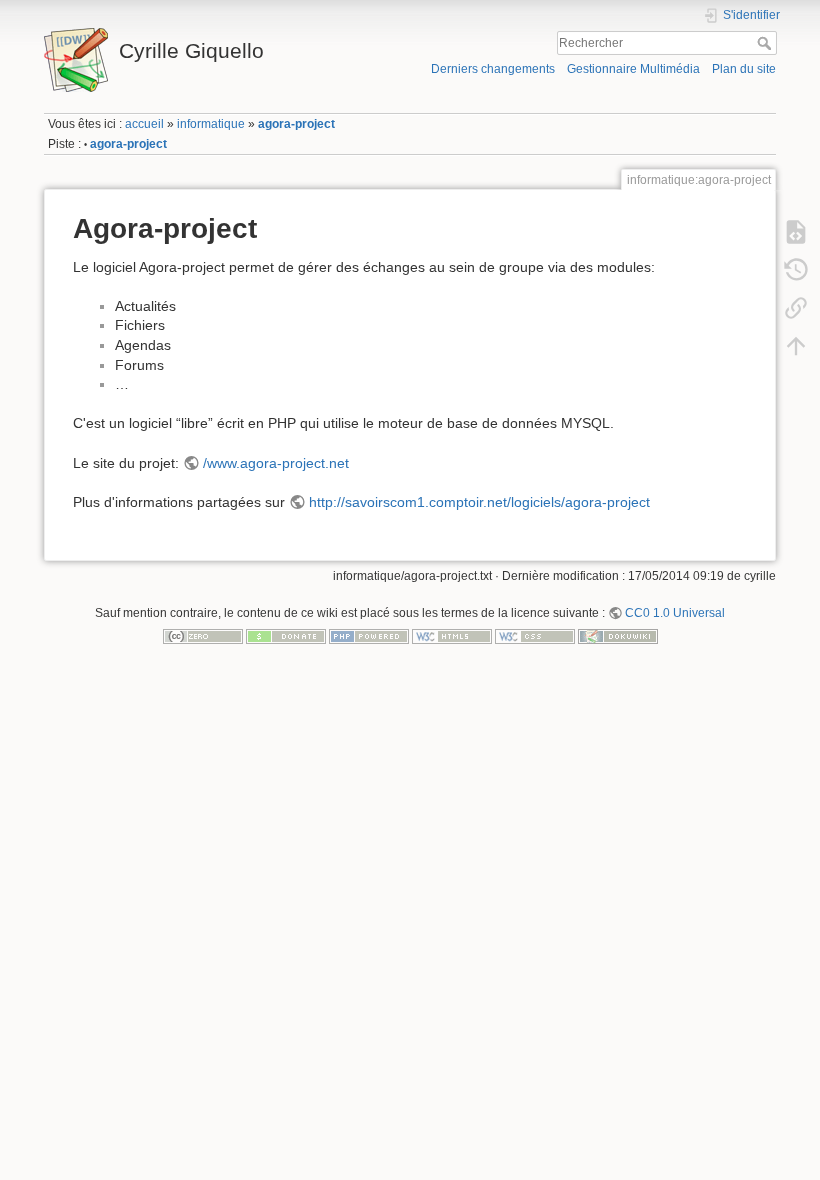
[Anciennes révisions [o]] (796, 269)
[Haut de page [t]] (796, 345)
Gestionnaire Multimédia (633, 69)
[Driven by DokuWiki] (618, 636)
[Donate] (286, 636)
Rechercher (766, 43)
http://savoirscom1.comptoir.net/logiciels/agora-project (479, 502)
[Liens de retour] (796, 307)
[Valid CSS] (535, 636)
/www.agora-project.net (276, 463)
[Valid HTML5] (452, 636)
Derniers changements (493, 69)
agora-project (296, 124)
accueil (144, 124)
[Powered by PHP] (369, 636)
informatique (211, 124)
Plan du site (744, 69)
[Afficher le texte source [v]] (796, 231)
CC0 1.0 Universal (675, 613)
